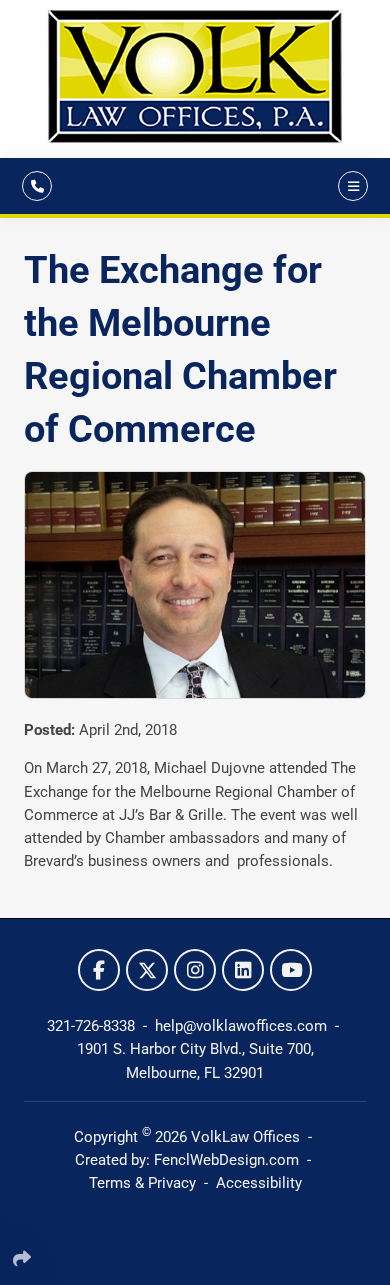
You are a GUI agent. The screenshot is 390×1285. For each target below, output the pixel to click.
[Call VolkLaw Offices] (37, 186)
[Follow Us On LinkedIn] (243, 970)
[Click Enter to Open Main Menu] (350, 186)
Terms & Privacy (142, 1183)
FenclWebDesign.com (226, 1160)
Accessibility (259, 1183)
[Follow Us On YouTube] (291, 970)
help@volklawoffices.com (243, 1026)
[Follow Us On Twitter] (147, 970)
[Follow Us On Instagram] (195, 970)
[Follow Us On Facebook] (99, 970)
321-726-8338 (93, 1026)
